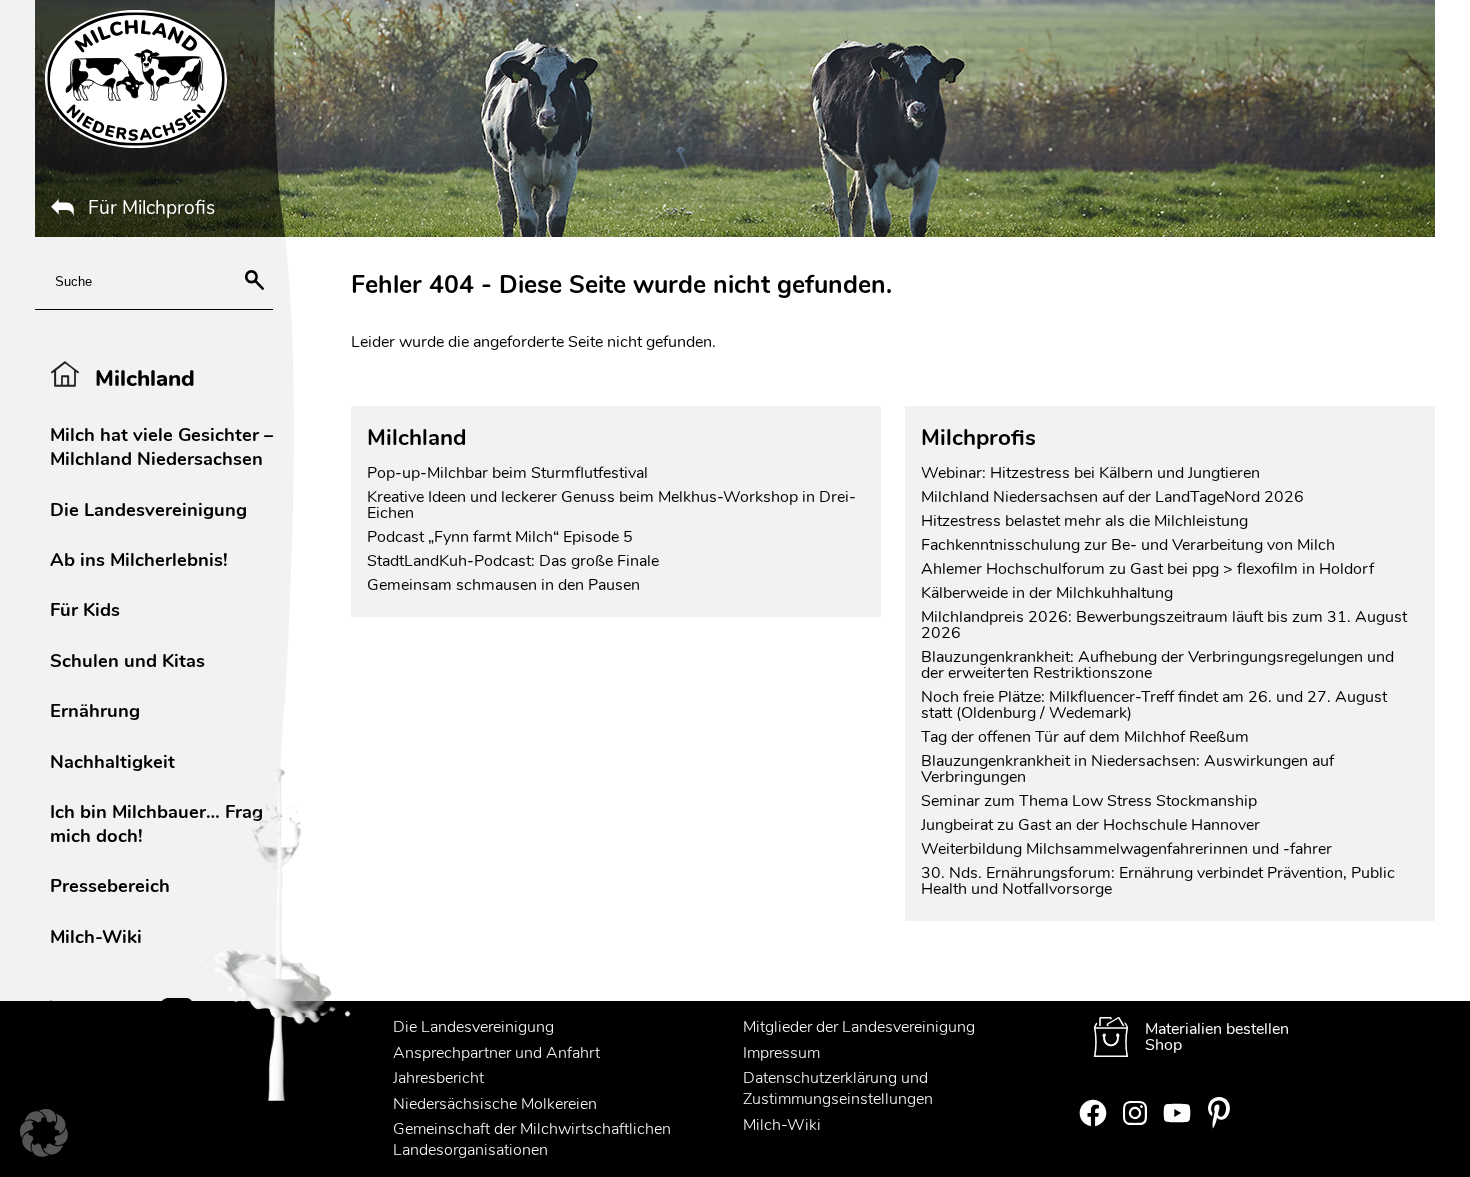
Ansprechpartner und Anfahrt (496, 1053)
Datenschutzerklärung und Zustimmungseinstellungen (838, 1088)
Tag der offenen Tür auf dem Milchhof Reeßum (1085, 737)
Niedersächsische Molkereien (495, 1104)
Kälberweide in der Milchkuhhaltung (1047, 593)
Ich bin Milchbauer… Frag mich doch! (156, 823)
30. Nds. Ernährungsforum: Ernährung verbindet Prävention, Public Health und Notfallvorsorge (1158, 881)
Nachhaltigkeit (112, 761)
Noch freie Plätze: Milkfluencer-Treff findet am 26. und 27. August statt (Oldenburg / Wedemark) (1154, 705)
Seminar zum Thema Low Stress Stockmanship (1089, 801)
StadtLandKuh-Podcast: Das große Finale (513, 561)
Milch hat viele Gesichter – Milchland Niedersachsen (161, 446)
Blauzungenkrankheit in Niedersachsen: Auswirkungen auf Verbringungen (1127, 769)
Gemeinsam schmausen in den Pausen (503, 585)
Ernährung (95, 710)
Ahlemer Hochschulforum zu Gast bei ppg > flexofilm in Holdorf (1147, 569)
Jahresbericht (438, 1078)
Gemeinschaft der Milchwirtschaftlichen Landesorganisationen (532, 1139)
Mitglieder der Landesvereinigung (859, 1027)
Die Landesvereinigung (148, 509)
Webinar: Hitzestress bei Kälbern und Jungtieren (1090, 473)
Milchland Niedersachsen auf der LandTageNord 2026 (1112, 497)
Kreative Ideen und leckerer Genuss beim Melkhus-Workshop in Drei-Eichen (611, 505)
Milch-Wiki (96, 936)
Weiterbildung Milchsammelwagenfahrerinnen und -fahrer (1126, 849)
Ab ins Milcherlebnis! (139, 559)
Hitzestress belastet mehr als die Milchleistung (1084, 521)
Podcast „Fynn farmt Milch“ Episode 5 (500, 537)
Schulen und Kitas (127, 660)
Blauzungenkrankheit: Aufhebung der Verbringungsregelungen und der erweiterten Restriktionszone (1157, 665)
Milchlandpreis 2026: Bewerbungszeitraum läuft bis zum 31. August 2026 (1164, 625)
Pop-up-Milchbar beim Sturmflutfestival (509, 473)
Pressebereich (110, 885)
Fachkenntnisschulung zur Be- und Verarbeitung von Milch (1128, 545)
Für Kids (85, 609)
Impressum (781, 1053)
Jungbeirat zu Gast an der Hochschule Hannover (1090, 825)
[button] (44, 1133)
